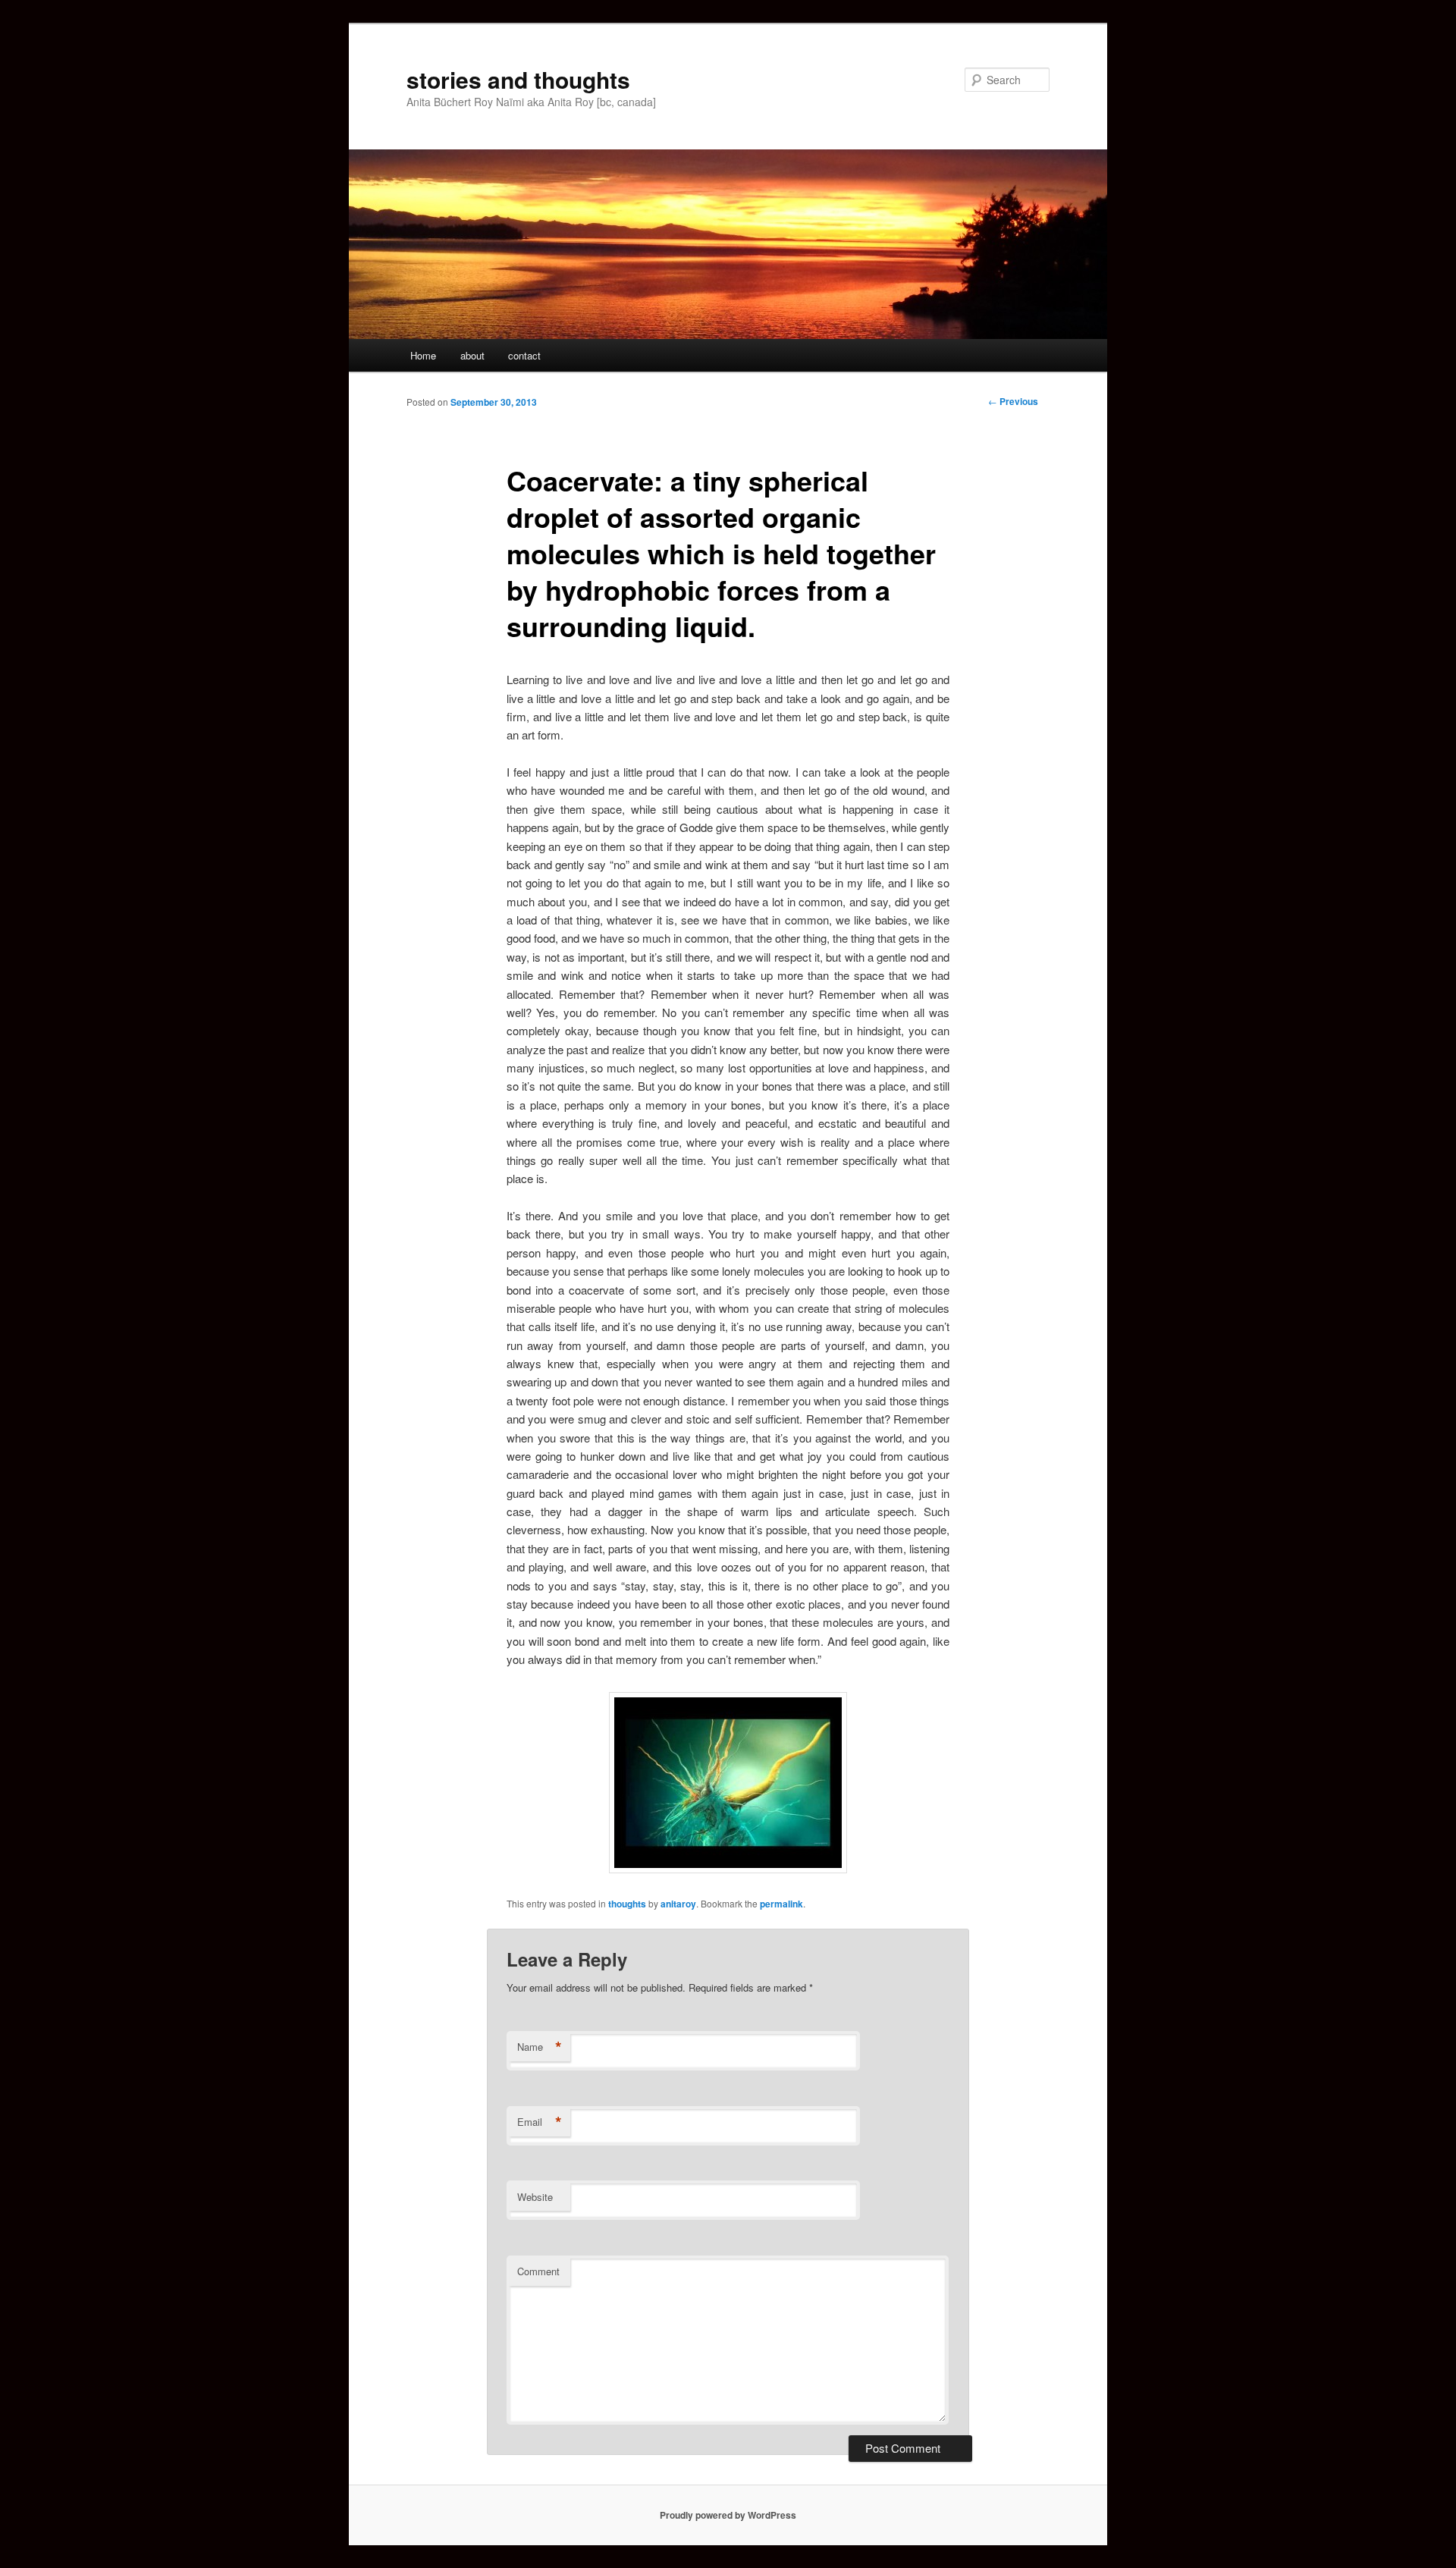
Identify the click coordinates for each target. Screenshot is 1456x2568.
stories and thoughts (518, 79)
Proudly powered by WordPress (728, 2515)
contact (524, 355)
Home (423, 355)
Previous (1013, 401)
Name (540, 2047)
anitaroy (678, 1904)
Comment (538, 2271)
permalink (781, 1904)
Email (540, 2122)
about (472, 355)
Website (535, 2197)
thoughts (627, 1904)
